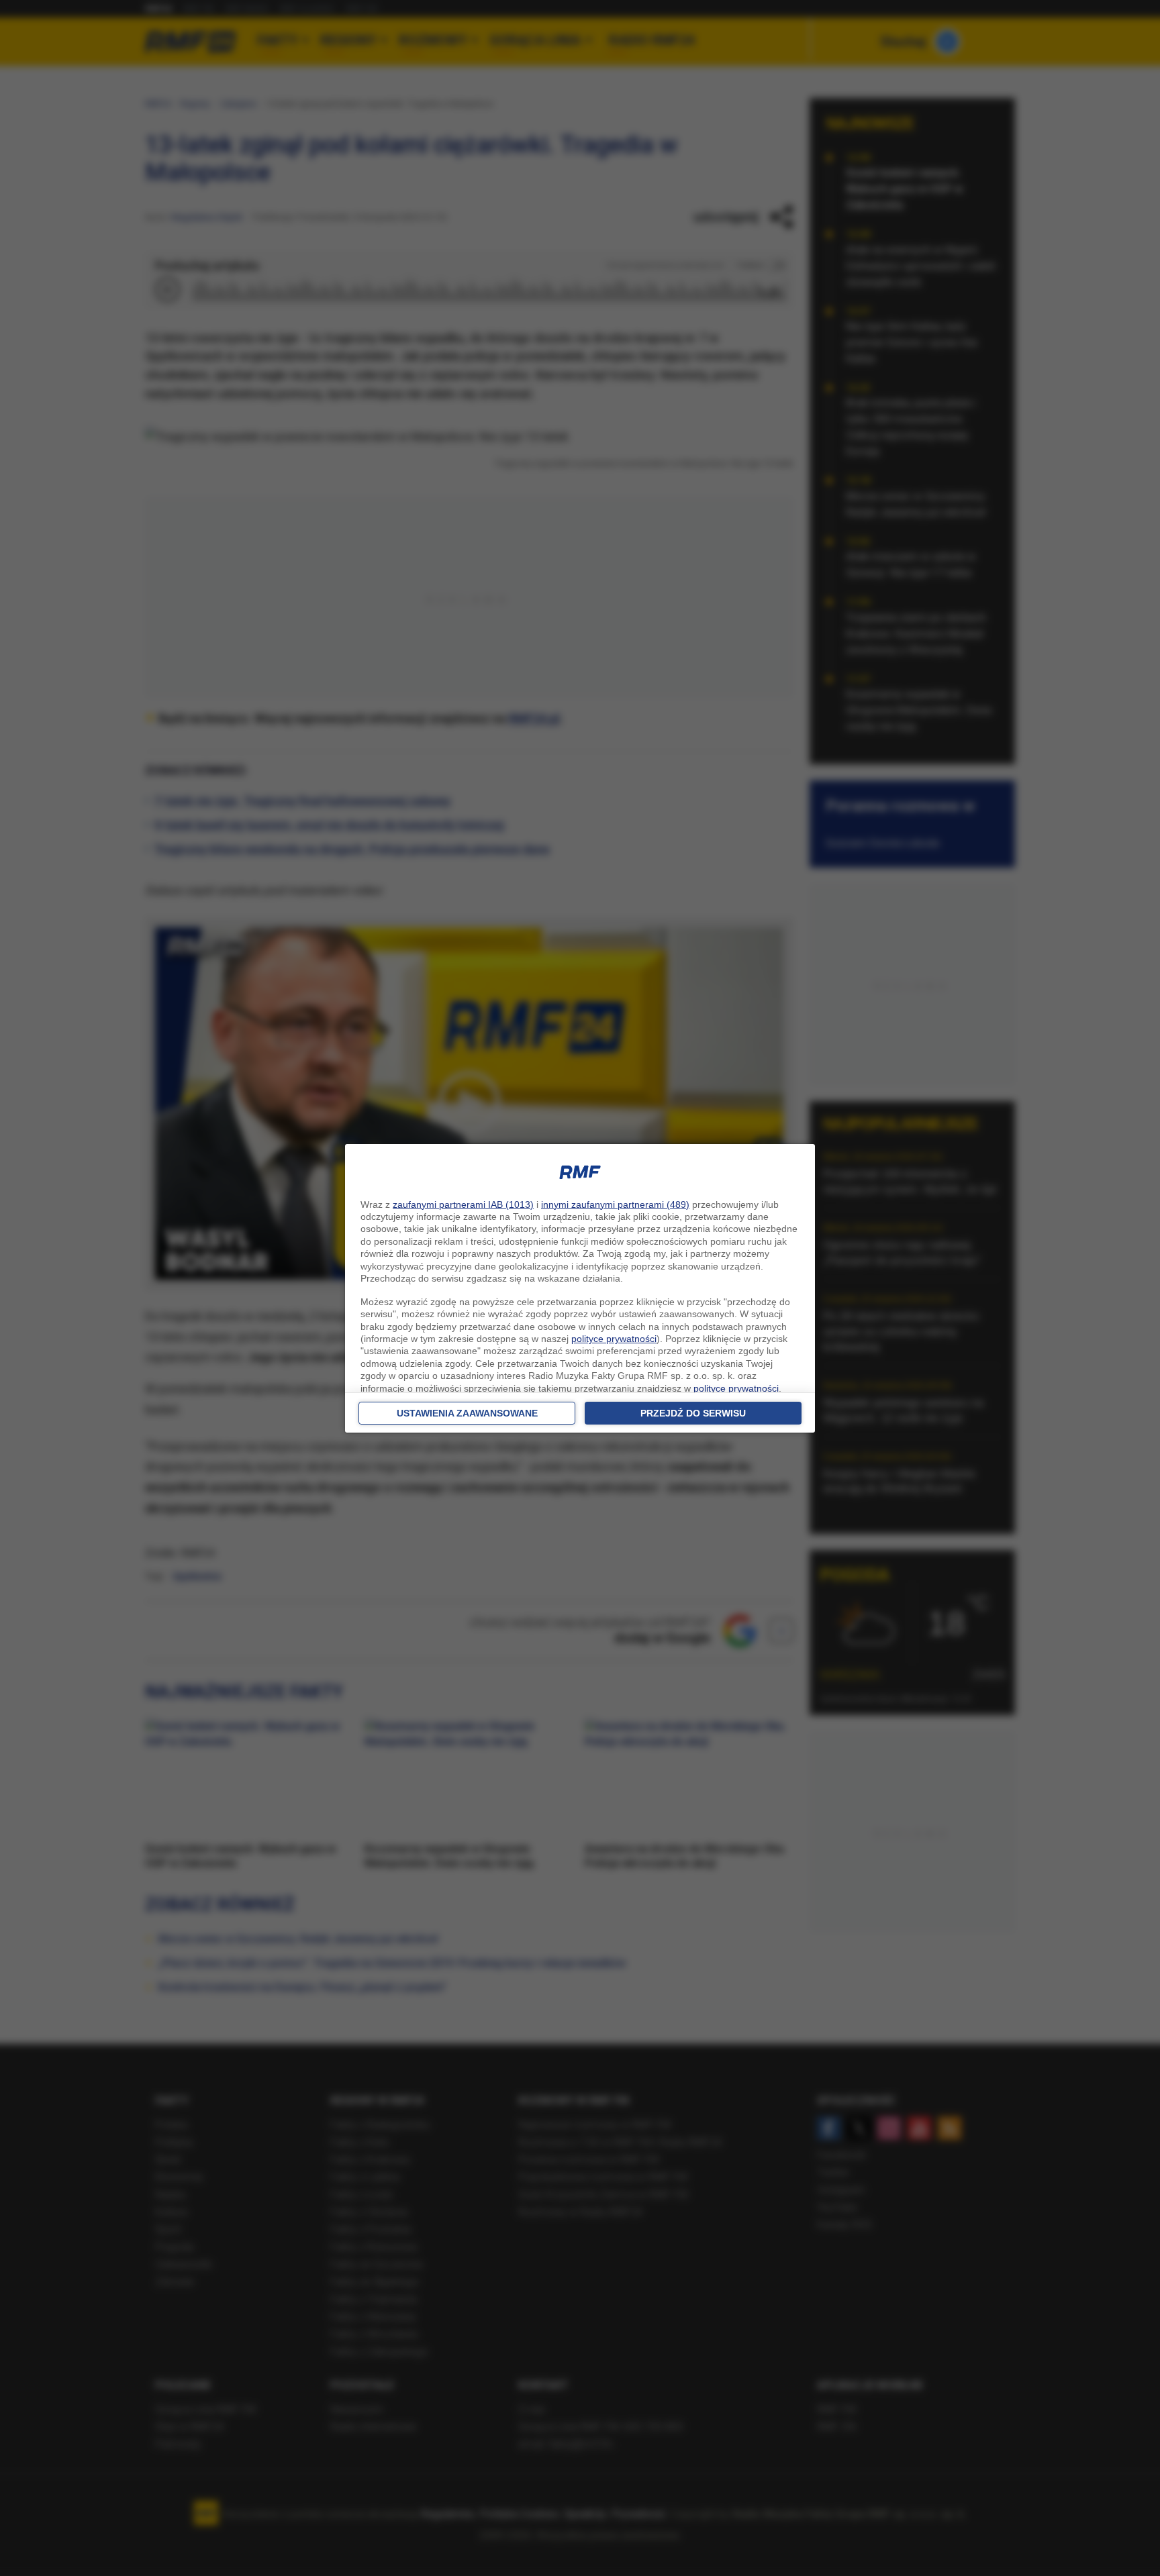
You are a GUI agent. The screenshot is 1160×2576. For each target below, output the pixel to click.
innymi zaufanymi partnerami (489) (615, 1204)
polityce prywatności (614, 1339)
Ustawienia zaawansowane (467, 1413)
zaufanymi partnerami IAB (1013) (463, 1204)
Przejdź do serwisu (693, 1413)
